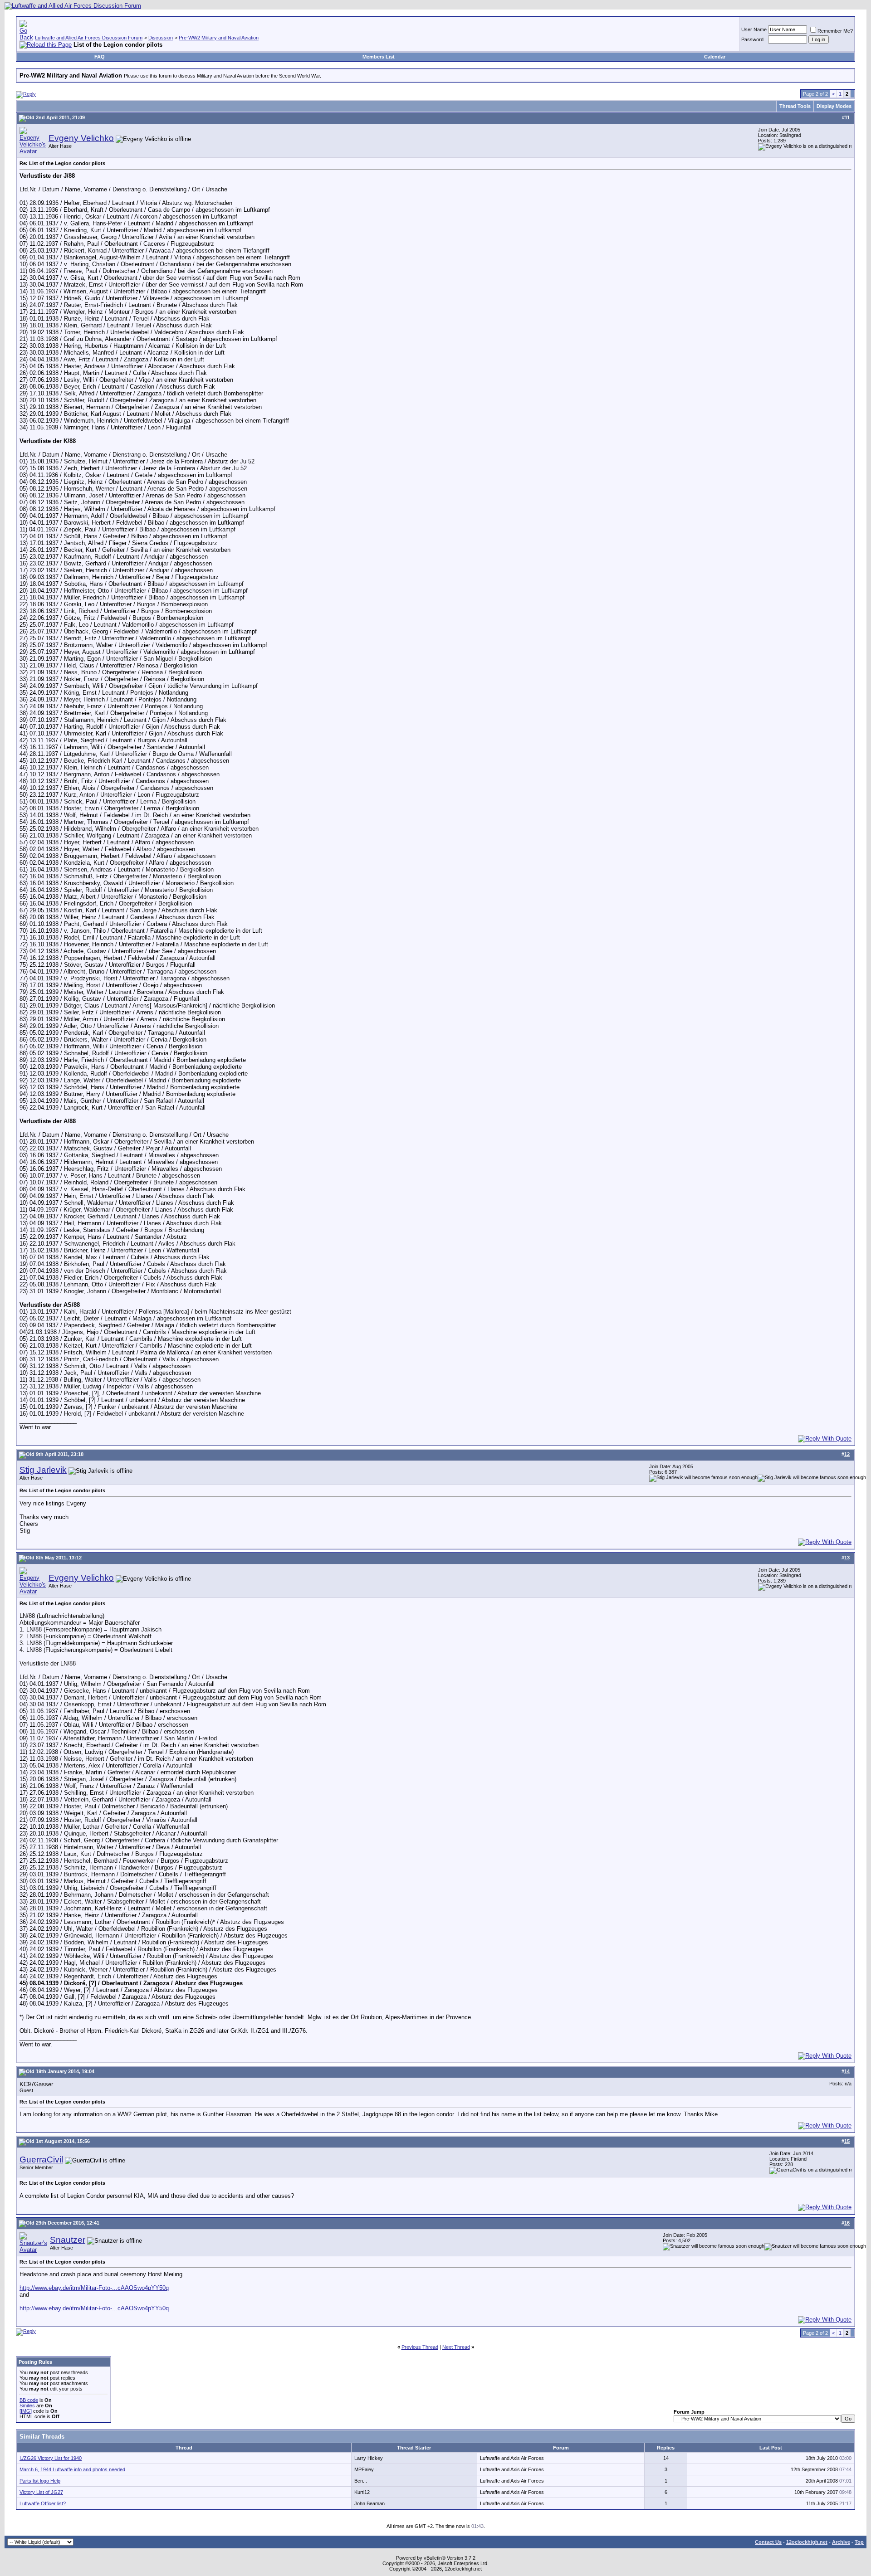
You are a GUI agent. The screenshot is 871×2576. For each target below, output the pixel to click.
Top (859, 2542)
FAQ (100, 57)
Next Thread (456, 2347)
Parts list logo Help (40, 2481)
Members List (379, 57)
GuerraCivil (41, 2160)
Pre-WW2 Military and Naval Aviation (219, 38)
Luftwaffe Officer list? (43, 2503)
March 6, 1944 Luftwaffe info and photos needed (72, 2469)
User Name (754, 29)
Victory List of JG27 (41, 2492)
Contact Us (768, 2542)
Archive (841, 2542)
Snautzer (68, 2240)
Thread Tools (795, 106)
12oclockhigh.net (807, 2542)
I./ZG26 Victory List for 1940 (51, 2458)
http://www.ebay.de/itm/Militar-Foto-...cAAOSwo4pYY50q (94, 2288)
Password (752, 39)
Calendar (715, 57)
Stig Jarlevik (43, 1470)
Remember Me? (835, 31)
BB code (29, 2400)
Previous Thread (420, 2347)
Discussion (161, 38)
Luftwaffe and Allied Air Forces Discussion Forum (89, 38)
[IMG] (26, 2411)
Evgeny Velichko (81, 138)
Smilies (27, 2406)
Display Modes (834, 106)
